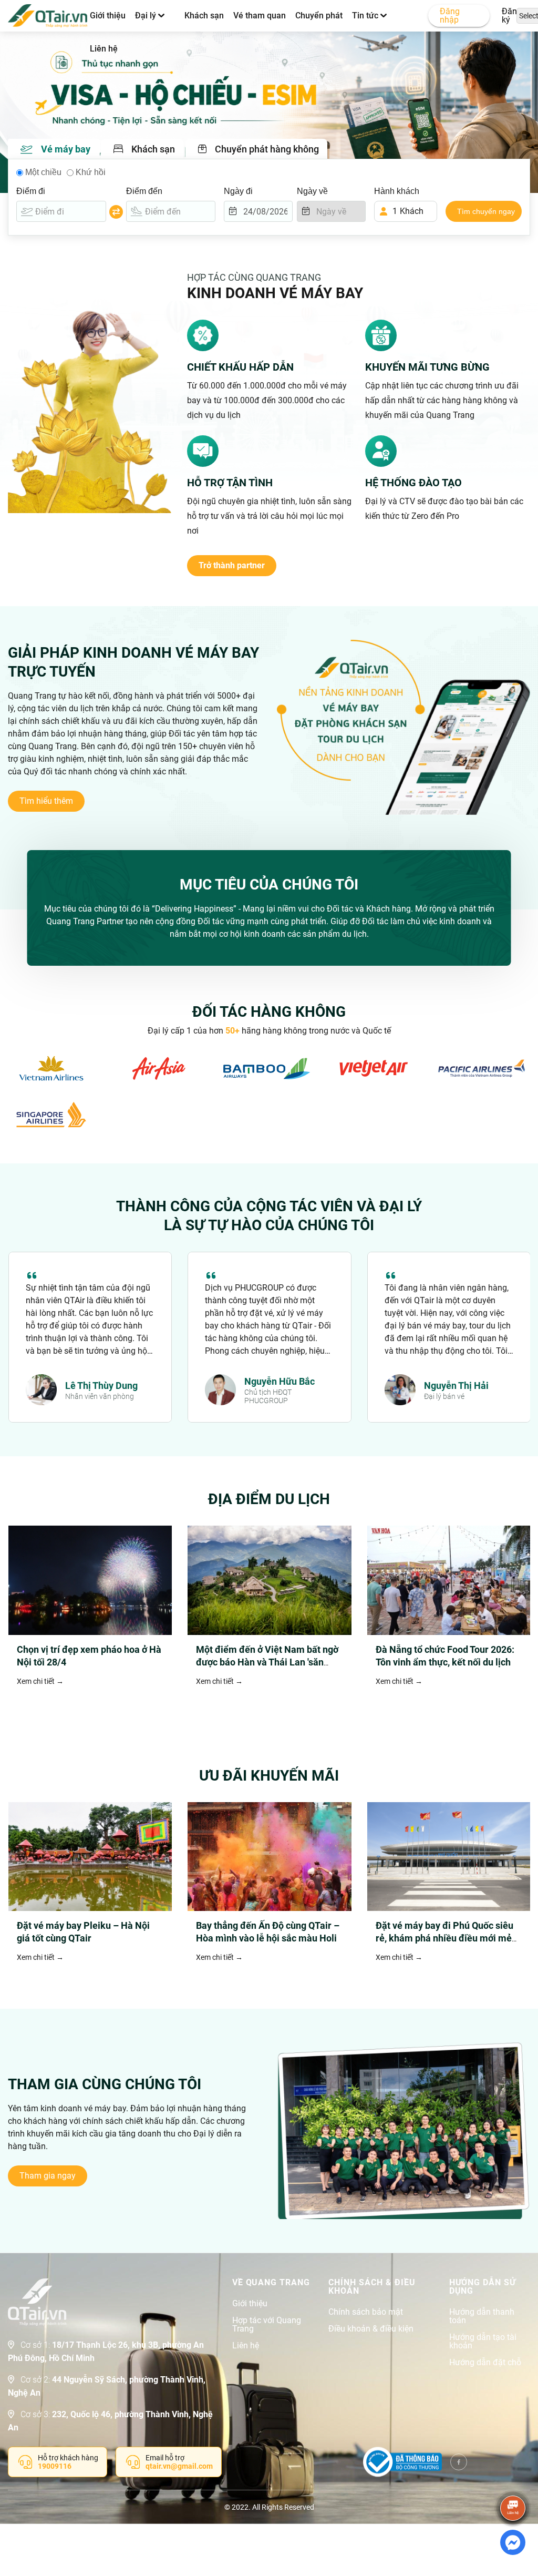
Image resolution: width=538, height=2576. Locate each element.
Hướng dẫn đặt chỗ (485, 2363)
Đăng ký (512, 16)
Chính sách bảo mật (366, 2312)
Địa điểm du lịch (269, 1499)
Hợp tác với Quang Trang (267, 2325)
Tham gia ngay (48, 2176)
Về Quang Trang (271, 2283)
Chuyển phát (319, 16)
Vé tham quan (260, 16)
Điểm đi (31, 191)
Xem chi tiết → (40, 1681)
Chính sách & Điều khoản (372, 2287)
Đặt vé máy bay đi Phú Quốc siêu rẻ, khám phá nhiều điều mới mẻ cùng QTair (444, 1938)
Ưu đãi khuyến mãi (269, 1776)
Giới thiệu (108, 16)
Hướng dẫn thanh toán (482, 2316)
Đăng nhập (450, 16)
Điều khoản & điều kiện (371, 2329)
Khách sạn (204, 16)
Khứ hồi (91, 172)
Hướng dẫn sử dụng (483, 2287)
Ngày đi (238, 191)
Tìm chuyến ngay (486, 211)
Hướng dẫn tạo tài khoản (483, 2342)
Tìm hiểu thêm (46, 801)
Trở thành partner (232, 565)
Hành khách (397, 191)
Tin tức (366, 16)
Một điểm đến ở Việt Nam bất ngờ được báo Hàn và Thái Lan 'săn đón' (267, 1662)
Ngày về (312, 191)
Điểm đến (144, 191)
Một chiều (43, 172)
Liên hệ (104, 49)
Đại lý (147, 16)
